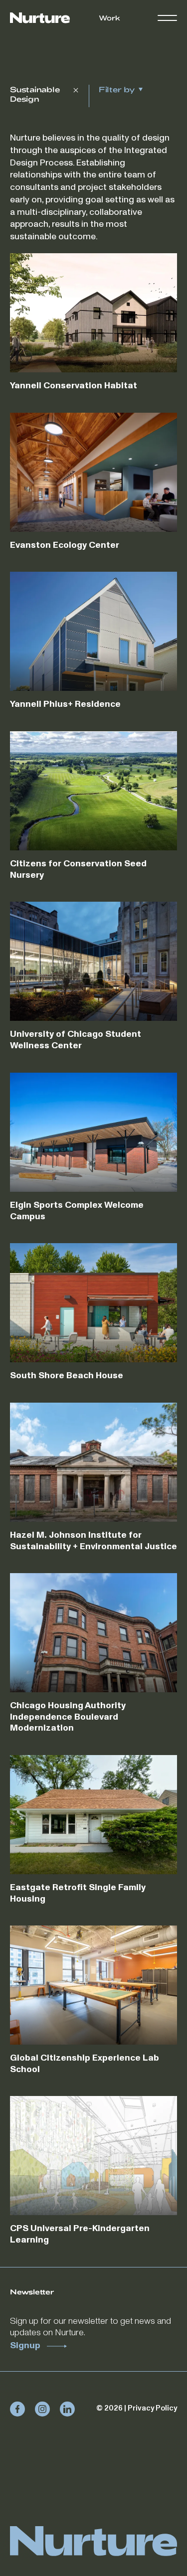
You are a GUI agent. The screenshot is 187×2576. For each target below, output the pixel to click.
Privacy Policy (152, 2408)
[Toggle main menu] (167, 18)
